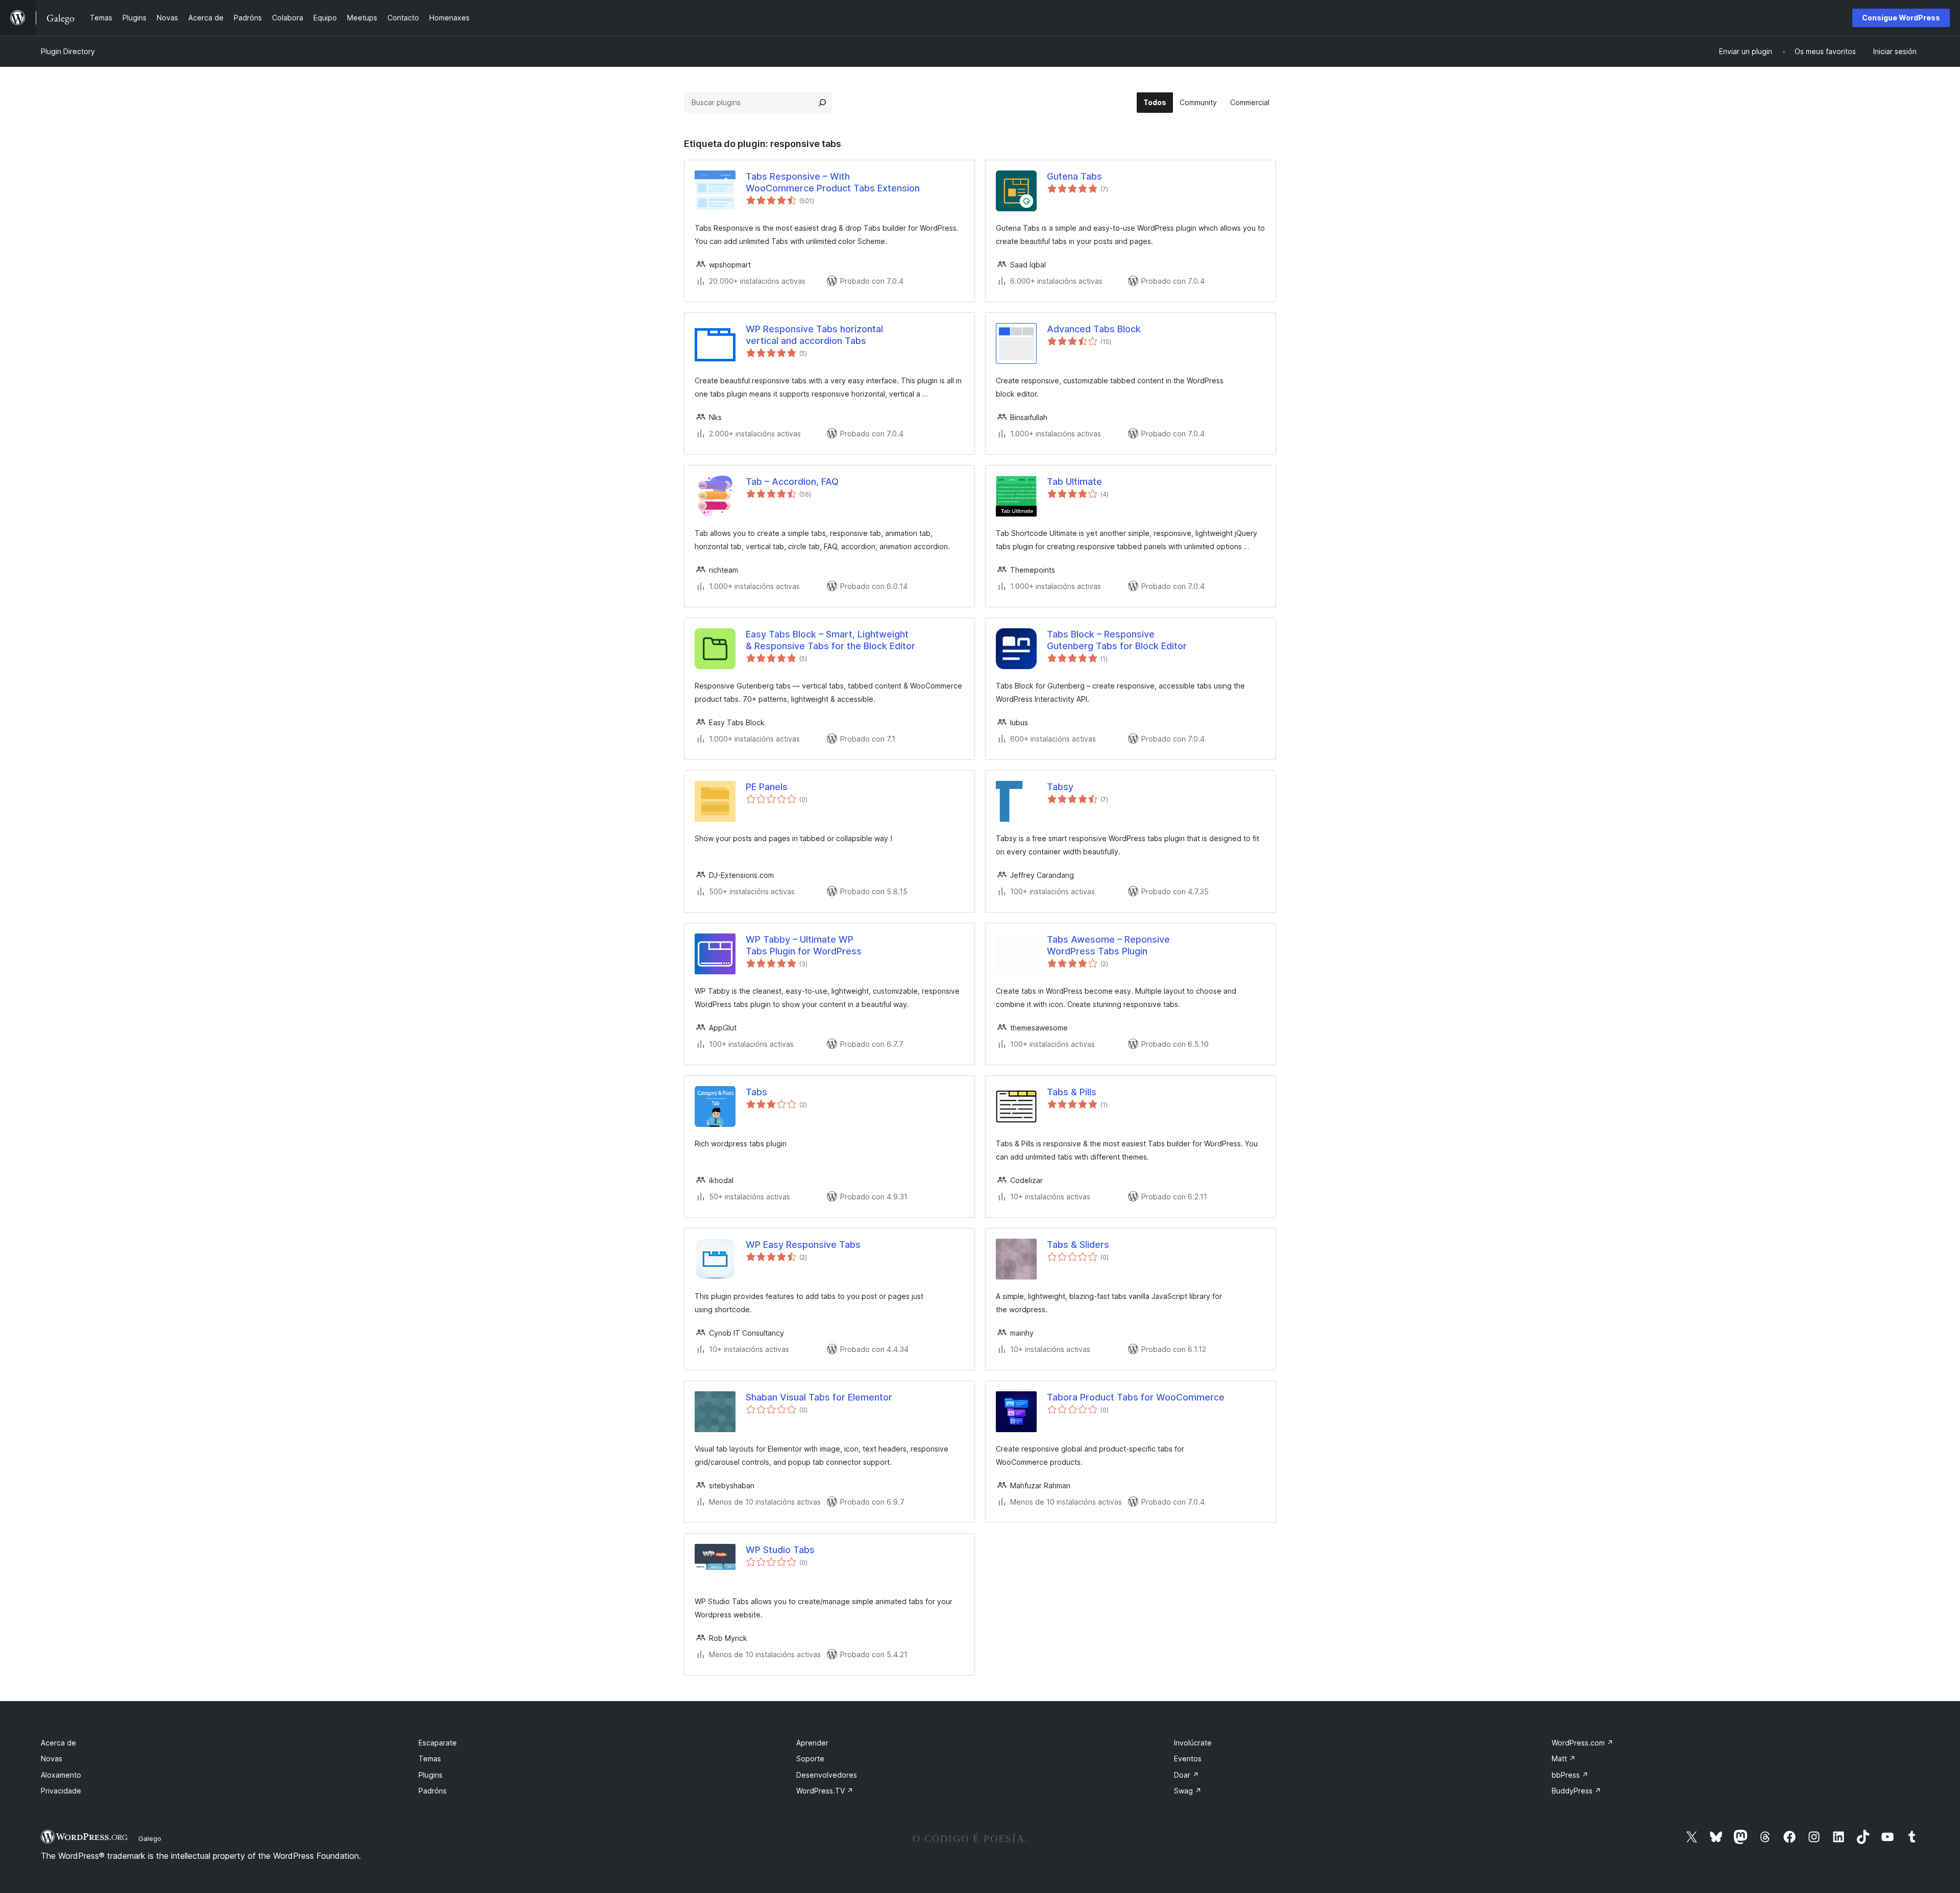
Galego (150, 1838)
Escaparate (438, 1743)
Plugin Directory (68, 51)
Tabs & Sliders (1078, 1245)
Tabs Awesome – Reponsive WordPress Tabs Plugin (1108, 945)
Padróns (433, 1791)
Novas (52, 1759)
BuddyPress (1576, 1791)
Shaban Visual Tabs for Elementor (819, 1397)
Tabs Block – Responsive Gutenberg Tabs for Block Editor (1117, 640)
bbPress (1570, 1775)
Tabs (756, 1092)
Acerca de (58, 1743)
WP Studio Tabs (780, 1550)
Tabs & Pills (1072, 1092)
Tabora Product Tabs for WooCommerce (1136, 1397)
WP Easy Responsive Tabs (803, 1245)
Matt (1564, 1759)
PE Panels (767, 787)
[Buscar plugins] (822, 103)
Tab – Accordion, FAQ (792, 482)
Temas (430, 1759)
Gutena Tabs (1074, 176)
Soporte (810, 1759)
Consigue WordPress (1901, 18)
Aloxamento (61, 1775)
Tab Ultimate (1074, 482)
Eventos (1188, 1759)
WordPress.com (1583, 1743)
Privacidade (61, 1791)
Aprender (812, 1743)
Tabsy (1060, 787)
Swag (1188, 1791)
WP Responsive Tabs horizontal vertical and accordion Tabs (814, 335)
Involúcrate (1193, 1743)
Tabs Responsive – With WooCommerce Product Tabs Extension (833, 182)
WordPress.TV (825, 1791)
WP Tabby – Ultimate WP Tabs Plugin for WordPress (804, 945)
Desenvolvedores (827, 1775)
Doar (1186, 1775)
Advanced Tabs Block (1094, 329)
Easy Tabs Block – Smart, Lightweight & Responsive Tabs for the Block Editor (830, 640)
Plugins (431, 1775)
